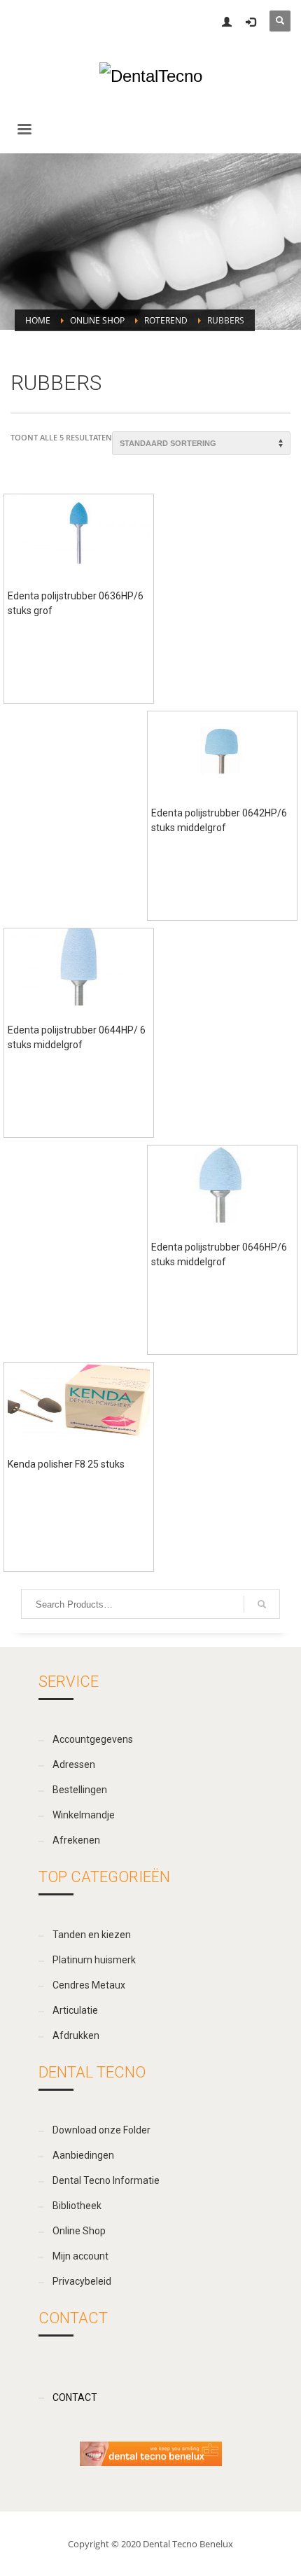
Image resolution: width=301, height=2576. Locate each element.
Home (38, 320)
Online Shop (97, 320)
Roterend (166, 320)
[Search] (262, 1604)
